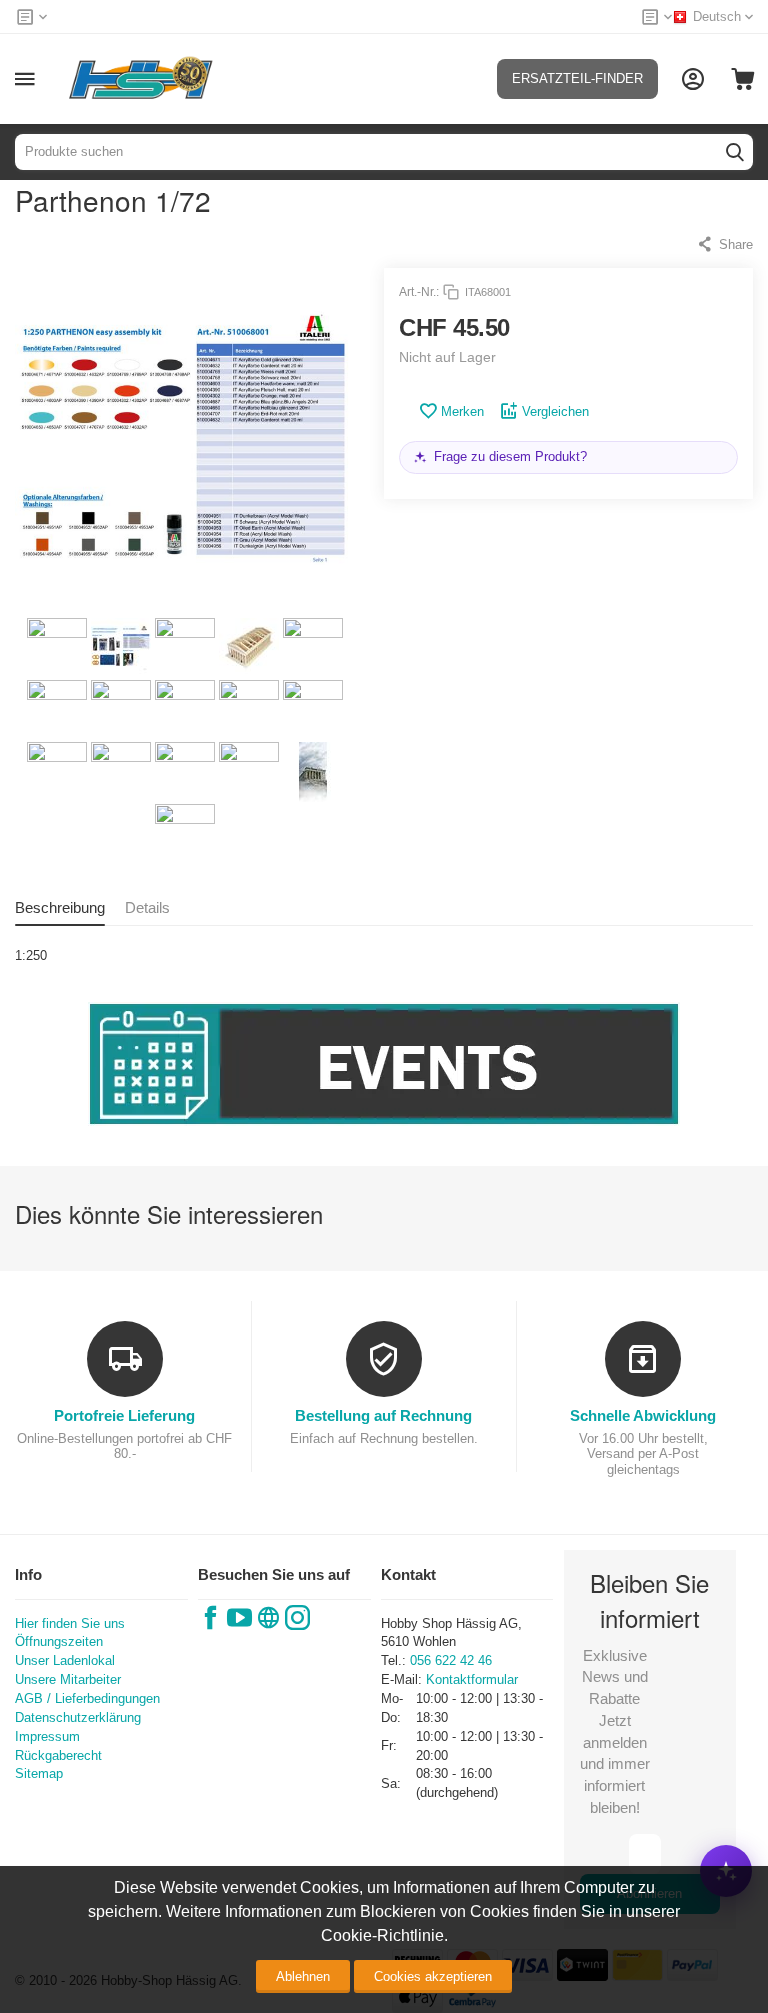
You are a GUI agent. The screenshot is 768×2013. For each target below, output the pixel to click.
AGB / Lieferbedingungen (87, 1698)
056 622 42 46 (451, 1660)
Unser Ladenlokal (65, 1660)
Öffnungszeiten (59, 1641)
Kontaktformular (472, 1679)
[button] (724, 244)
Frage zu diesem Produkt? (510, 456)
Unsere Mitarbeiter (68, 1679)
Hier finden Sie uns (70, 1623)
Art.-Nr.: (419, 292)
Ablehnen (303, 1976)
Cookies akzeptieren (433, 1976)
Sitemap (39, 1773)
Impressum (47, 1736)
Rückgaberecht (58, 1755)
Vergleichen (555, 411)
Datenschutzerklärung (78, 1717)
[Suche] (735, 152)
